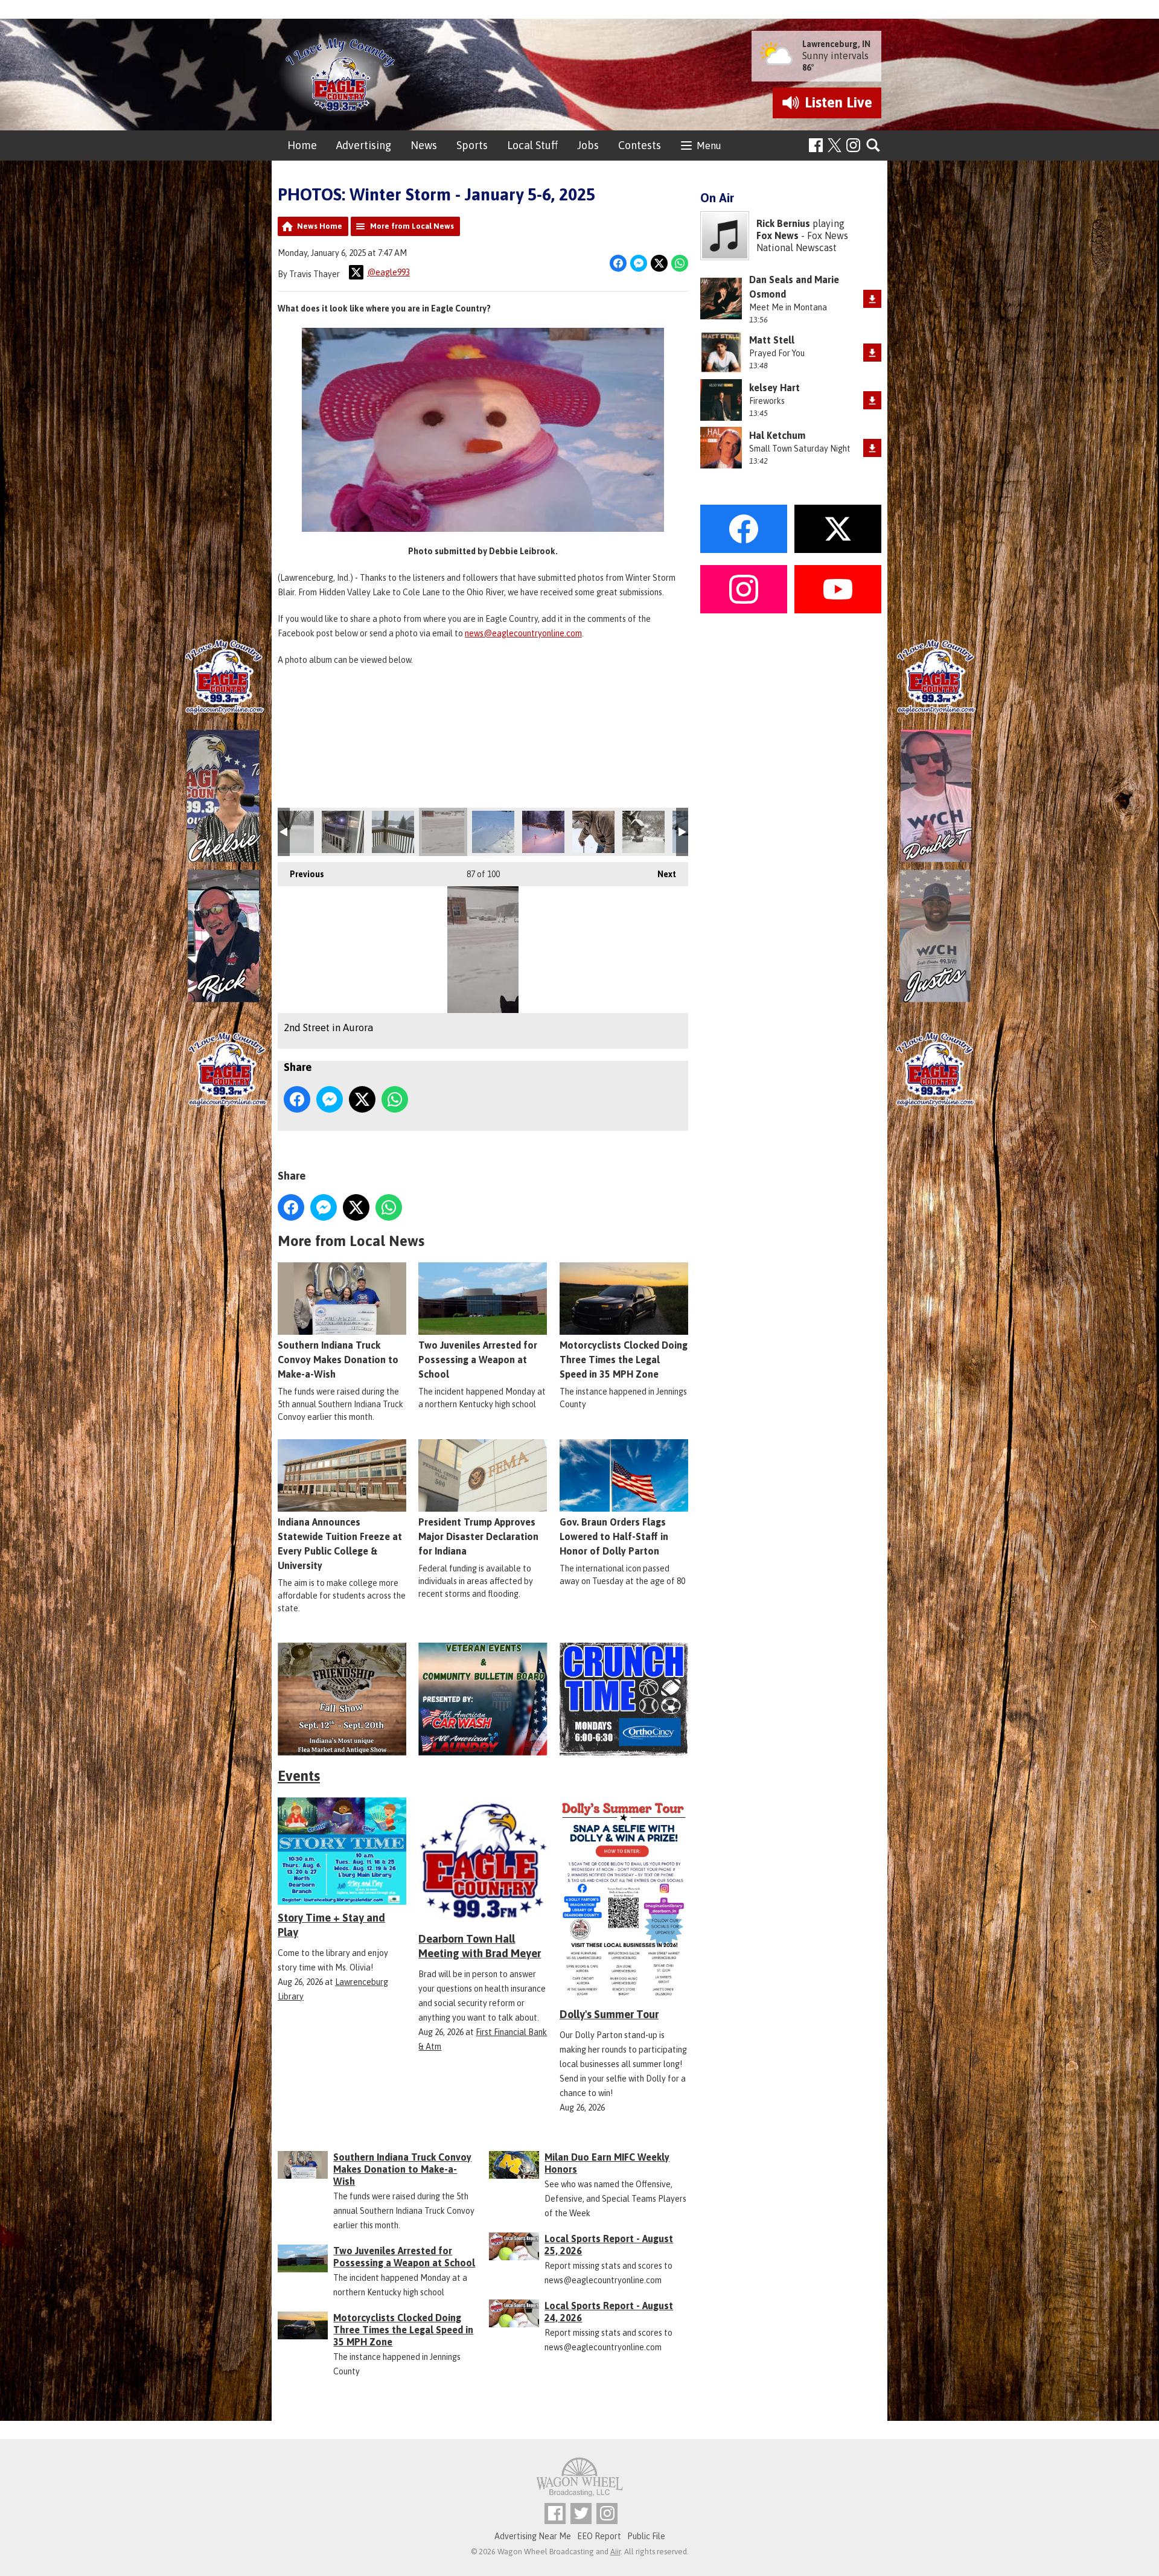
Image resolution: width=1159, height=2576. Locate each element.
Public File (646, 2536)
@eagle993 (388, 272)
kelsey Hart (774, 388)
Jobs (588, 145)
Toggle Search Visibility (874, 146)
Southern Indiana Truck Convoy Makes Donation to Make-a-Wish (338, 1360)
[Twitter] (581, 2514)
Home (302, 145)
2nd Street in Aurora (443, 832)
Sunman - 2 (493, 832)
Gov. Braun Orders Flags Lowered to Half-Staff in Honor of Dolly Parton (614, 1536)
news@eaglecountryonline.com (523, 633)
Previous (301, 874)
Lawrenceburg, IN (836, 44)
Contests (640, 145)
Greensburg (393, 832)
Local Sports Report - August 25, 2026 (609, 2245)
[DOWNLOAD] (872, 299)
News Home (320, 226)
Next (661, 874)
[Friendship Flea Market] (342, 1699)
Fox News (777, 235)
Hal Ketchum (777, 435)
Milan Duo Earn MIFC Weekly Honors (607, 2163)
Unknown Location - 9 (543, 832)
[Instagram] (853, 145)
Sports (472, 145)
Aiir (615, 2552)
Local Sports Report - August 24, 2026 (609, 2312)
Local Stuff (532, 145)
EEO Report (599, 2536)
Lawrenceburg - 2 (343, 832)
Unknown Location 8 (293, 832)
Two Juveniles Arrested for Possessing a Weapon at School (478, 1360)
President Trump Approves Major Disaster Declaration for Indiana (478, 1536)
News (424, 145)
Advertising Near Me (533, 2536)
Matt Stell (772, 340)
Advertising (364, 145)
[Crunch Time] (624, 1699)
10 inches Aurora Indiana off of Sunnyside (593, 832)
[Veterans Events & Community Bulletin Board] (483, 1699)
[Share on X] (659, 263)
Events (299, 1776)
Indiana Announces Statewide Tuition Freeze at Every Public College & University (340, 1544)
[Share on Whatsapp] (680, 263)
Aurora (643, 832)
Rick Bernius (783, 223)
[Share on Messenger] (639, 263)
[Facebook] (816, 145)
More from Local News (412, 226)
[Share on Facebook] (618, 263)
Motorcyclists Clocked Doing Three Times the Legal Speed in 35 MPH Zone (624, 1360)
